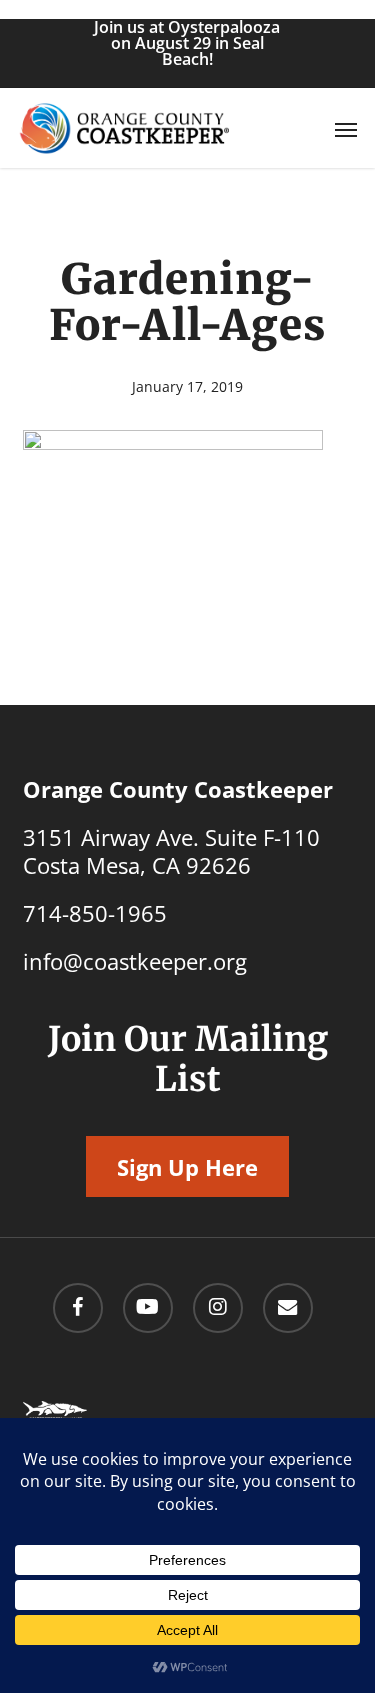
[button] (346, 129)
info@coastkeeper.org (135, 961)
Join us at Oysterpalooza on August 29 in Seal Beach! (187, 43)
